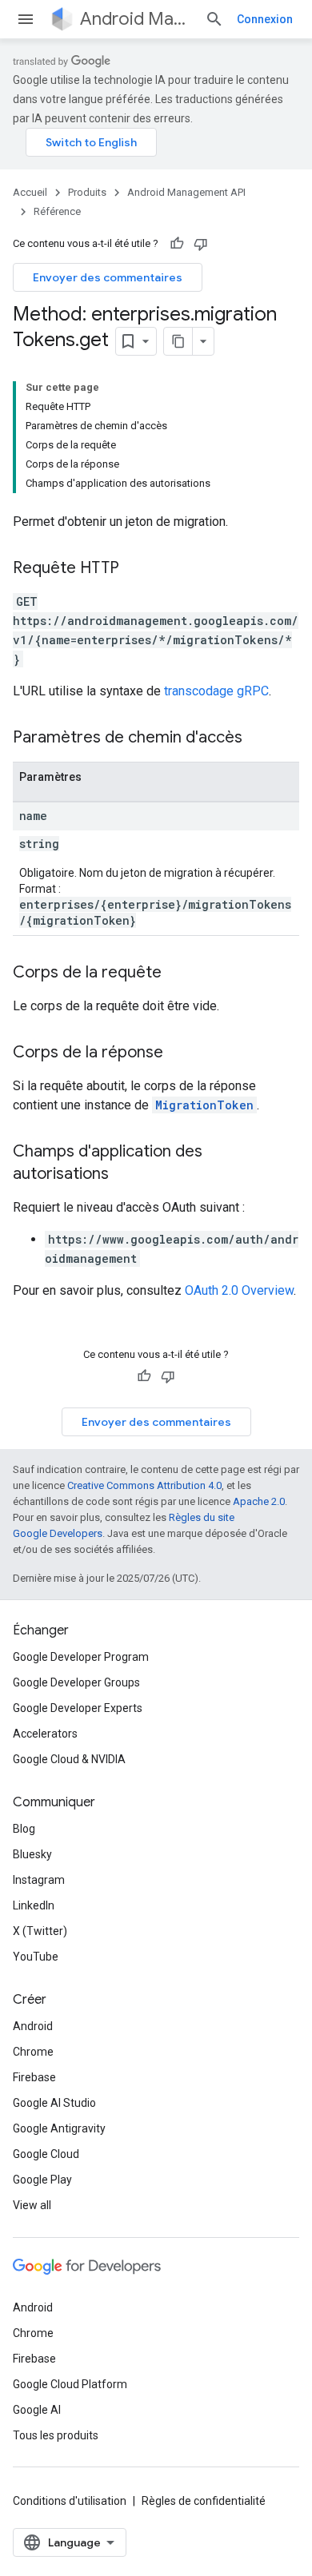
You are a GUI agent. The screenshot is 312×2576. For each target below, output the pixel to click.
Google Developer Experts (78, 1708)
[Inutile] (201, 244)
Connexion (265, 19)
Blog (24, 1829)
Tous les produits (56, 2435)
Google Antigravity (59, 2128)
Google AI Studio (54, 2103)
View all (32, 2205)
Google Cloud (46, 2154)
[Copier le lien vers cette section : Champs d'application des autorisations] (125, 1175)
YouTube (36, 1957)
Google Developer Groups (76, 1682)
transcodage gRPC (216, 691)
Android (33, 2026)
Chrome (33, 2052)
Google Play (42, 2180)
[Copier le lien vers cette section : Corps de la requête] (178, 973)
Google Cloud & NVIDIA (69, 1759)
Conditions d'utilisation (70, 2501)
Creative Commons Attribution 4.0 (144, 1485)
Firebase (34, 2077)
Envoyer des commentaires (108, 277)
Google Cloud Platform (70, 2384)
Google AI (37, 2410)
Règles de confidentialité (204, 2501)
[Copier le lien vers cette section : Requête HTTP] (135, 569)
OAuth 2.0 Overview (239, 1290)
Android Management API (136, 19)
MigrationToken (204, 1105)
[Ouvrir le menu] (26, 19)
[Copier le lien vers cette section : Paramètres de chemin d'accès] (258, 739)
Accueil (30, 192)
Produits (87, 192)
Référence (57, 211)
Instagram (39, 1880)
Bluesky (32, 1854)
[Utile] (177, 244)
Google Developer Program (81, 1657)
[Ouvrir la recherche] (214, 19)
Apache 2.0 (259, 1501)
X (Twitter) (40, 1931)
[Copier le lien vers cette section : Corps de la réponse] (179, 1053)
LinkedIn (34, 1905)
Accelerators (45, 1734)
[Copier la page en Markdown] (178, 341)
